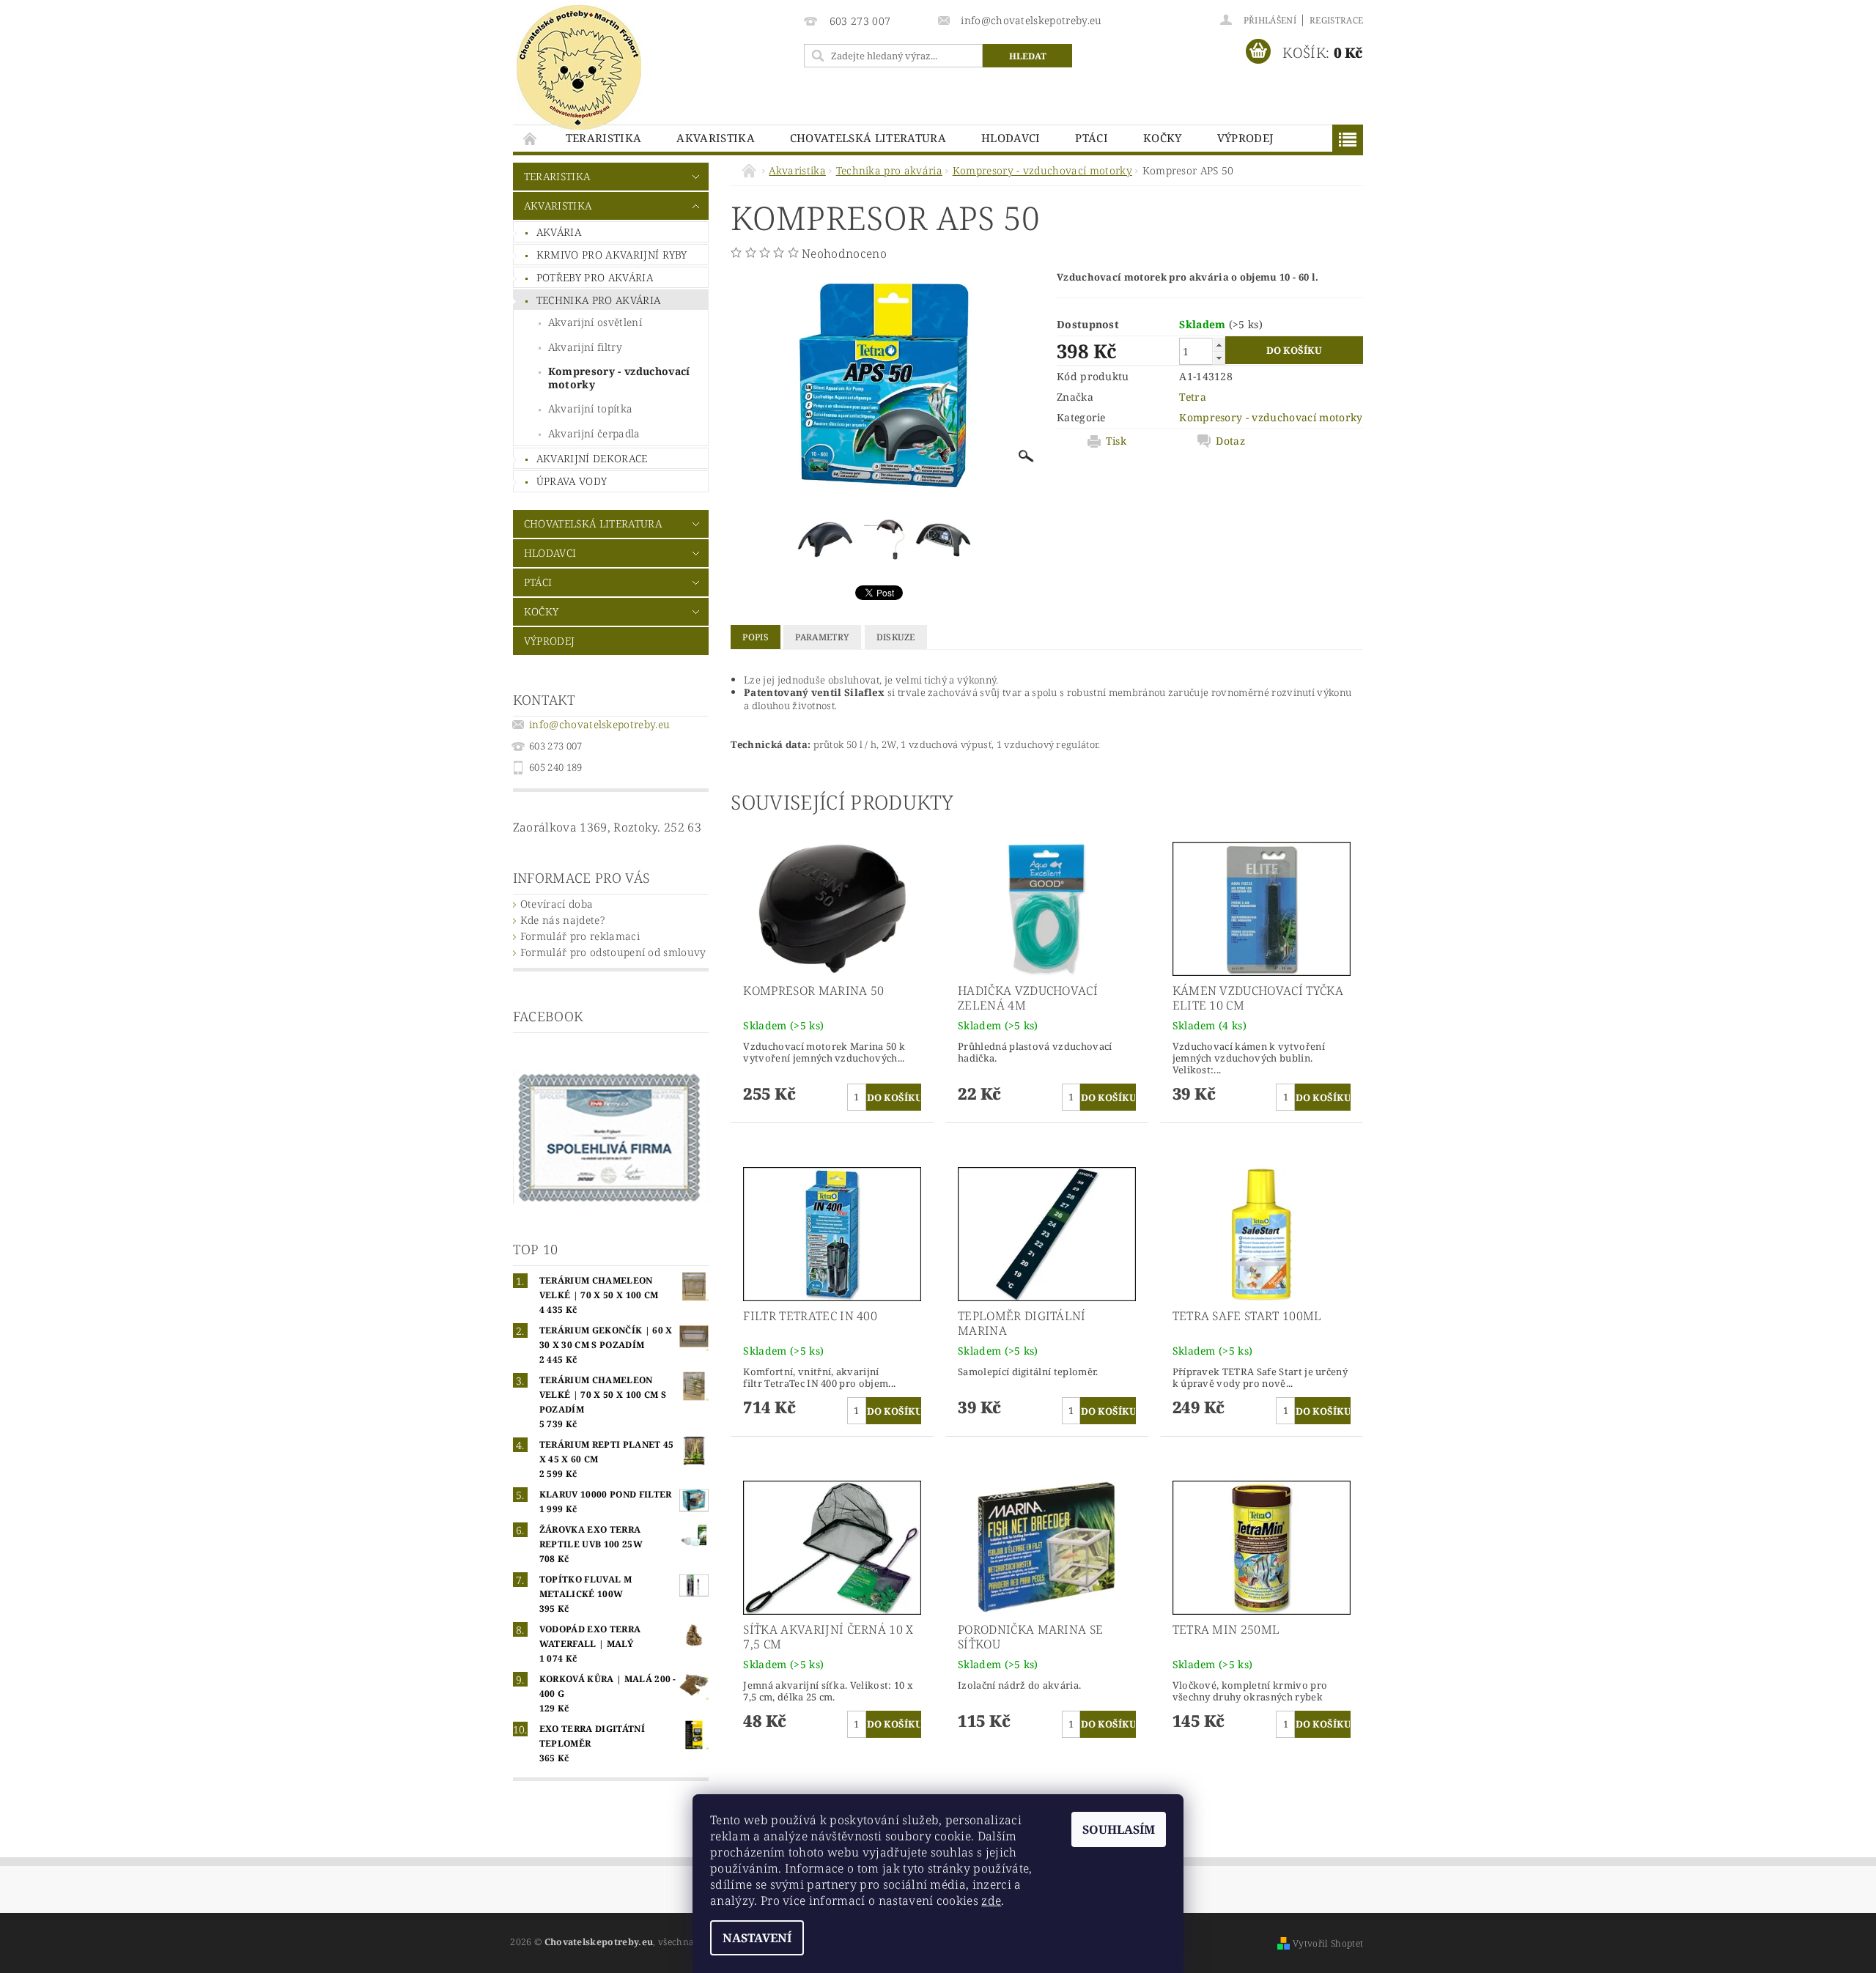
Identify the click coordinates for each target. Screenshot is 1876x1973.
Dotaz (1230, 441)
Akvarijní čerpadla (594, 433)
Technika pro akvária (598, 300)
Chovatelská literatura (868, 138)
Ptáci (1092, 138)
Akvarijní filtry (585, 347)
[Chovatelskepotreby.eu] (579, 67)
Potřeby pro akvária (595, 277)
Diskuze (896, 637)
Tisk (1116, 441)
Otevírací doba (557, 904)
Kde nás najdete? (562, 920)
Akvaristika (716, 138)
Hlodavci (1011, 138)
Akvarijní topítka (590, 408)
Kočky (1163, 138)
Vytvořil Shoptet (1328, 1943)
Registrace (1336, 20)
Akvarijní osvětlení (595, 322)
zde (991, 1900)
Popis (756, 637)
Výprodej (1245, 138)
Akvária (559, 232)
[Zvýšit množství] (1219, 345)
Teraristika (604, 138)
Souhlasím (1119, 1829)
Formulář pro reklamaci (580, 936)
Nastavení (757, 1938)
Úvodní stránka (531, 138)
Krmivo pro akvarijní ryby (612, 255)
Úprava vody (572, 481)
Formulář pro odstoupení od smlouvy (613, 952)
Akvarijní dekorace (592, 458)
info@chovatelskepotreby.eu (599, 724)
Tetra (1193, 397)
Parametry (822, 637)
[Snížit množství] (1219, 358)
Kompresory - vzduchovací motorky (619, 378)
